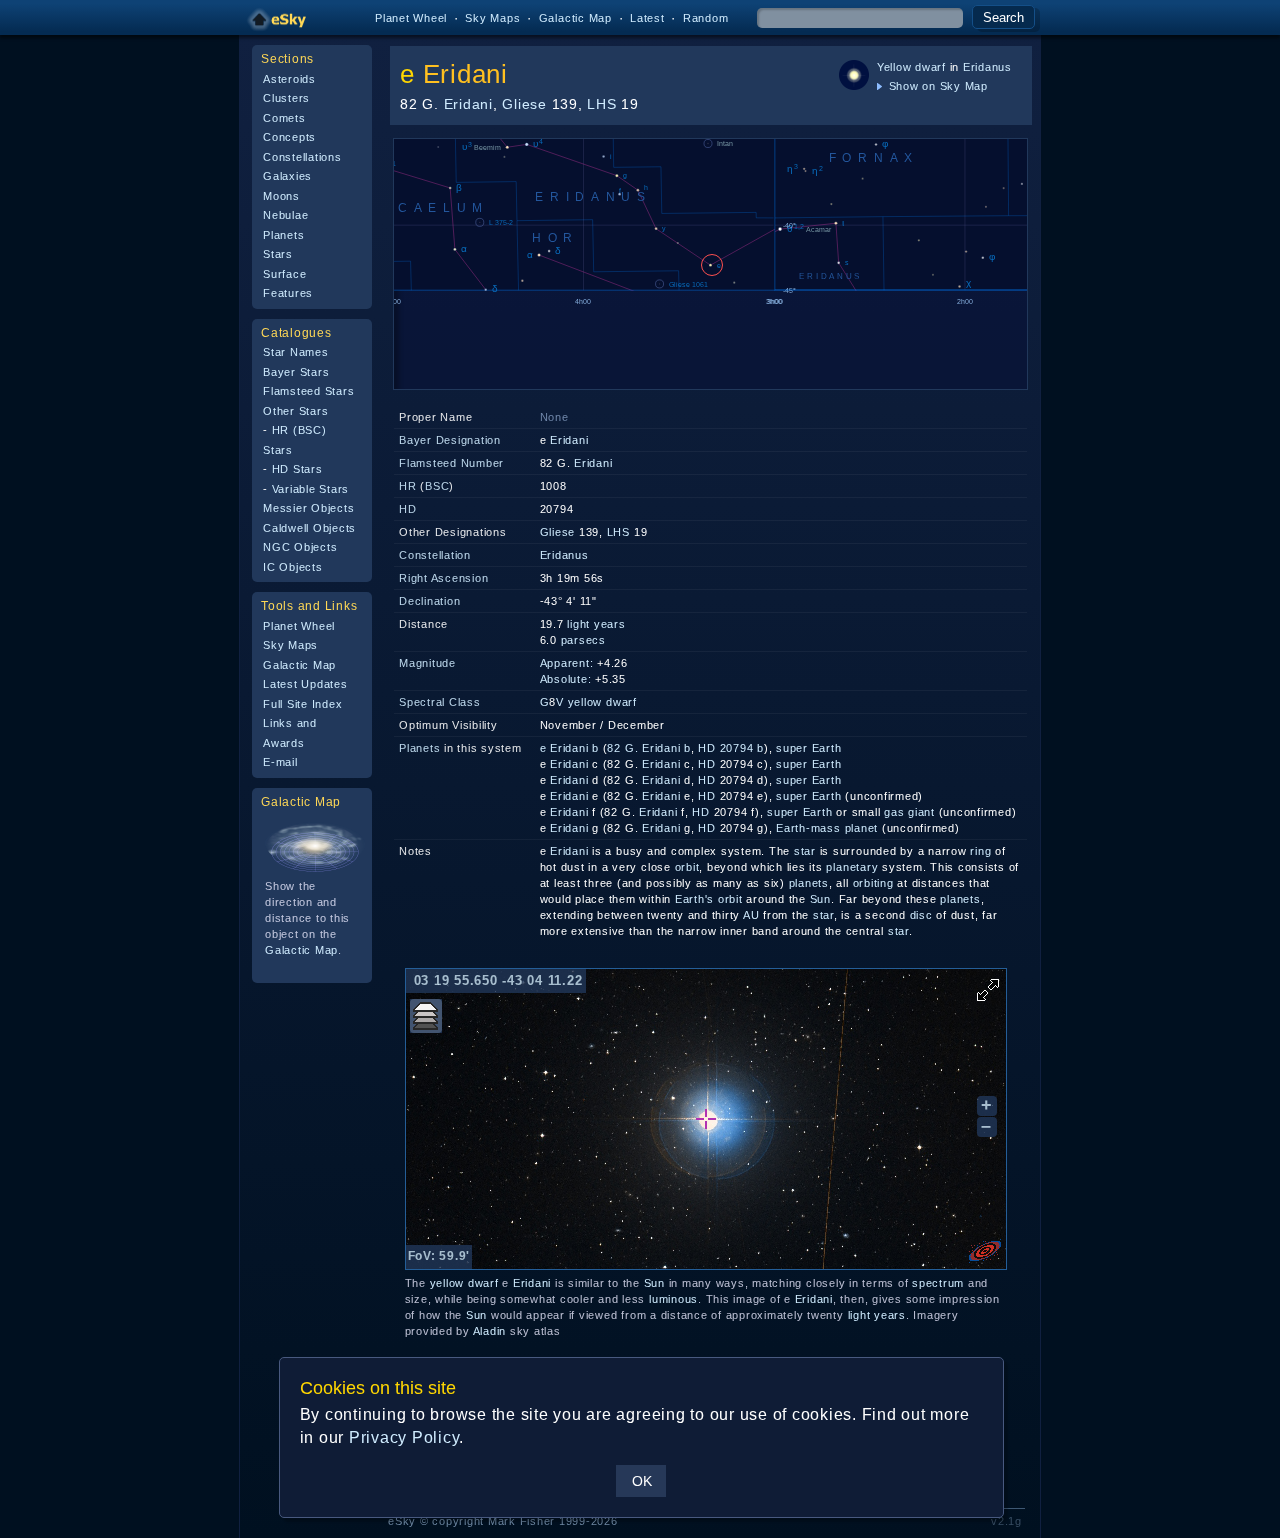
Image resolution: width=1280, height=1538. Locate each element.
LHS (601, 104)
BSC (437, 486)
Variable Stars (311, 489)
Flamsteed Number (451, 463)
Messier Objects (308, 508)
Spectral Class (440, 702)
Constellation (435, 555)
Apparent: (567, 663)
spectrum (938, 1283)
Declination (429, 601)
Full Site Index (302, 704)
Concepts (289, 137)
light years (596, 624)
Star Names (296, 352)
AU (751, 915)
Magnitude (427, 663)
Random (706, 18)
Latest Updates (305, 684)
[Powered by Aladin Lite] (985, 1251)
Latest (647, 18)
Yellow (894, 67)
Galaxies (287, 176)
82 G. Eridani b (648, 748)
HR (408, 486)
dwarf (930, 67)
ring (980, 851)
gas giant (909, 812)
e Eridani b (569, 748)
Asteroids (289, 79)
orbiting (873, 883)
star (805, 851)
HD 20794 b (731, 748)
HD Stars (297, 469)
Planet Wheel (411, 18)
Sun (820, 899)
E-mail (280, 762)
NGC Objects (300, 547)
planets (809, 883)
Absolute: (566, 679)
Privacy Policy (404, 1437)
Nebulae (285, 215)
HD (408, 509)
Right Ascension (443, 578)
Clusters (286, 98)
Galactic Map (575, 18)
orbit (687, 867)
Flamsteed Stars (308, 391)
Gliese (524, 104)
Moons (281, 196)
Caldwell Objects (309, 528)
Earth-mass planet (827, 828)
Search (1003, 17)
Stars (278, 254)
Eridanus (987, 67)
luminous (673, 1299)
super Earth (808, 748)
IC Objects (293, 567)
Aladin (490, 1331)
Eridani (465, 74)
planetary (852, 867)
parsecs (583, 640)
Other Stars (295, 411)
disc (921, 915)
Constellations (302, 157)
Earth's (694, 899)
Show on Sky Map (936, 86)
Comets (284, 118)
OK (642, 1481)
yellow (585, 702)
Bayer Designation (450, 440)
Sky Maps (492, 18)
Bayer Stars (296, 372)
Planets (283, 235)
